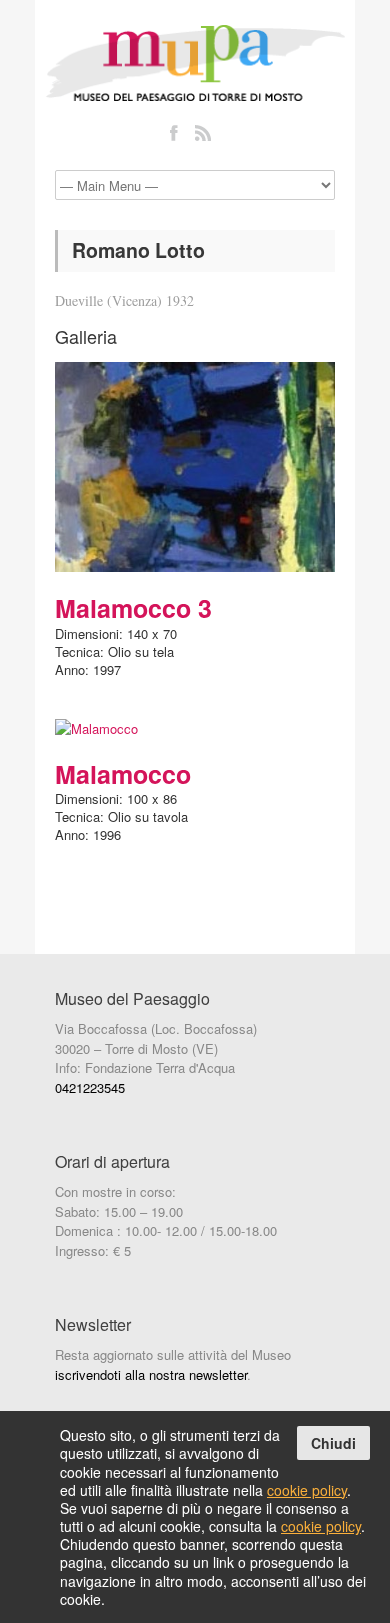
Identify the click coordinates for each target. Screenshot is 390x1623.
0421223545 (90, 1087)
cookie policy (307, 1490)
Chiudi (333, 1443)
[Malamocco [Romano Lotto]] (195, 729)
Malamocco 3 (133, 608)
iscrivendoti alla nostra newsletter (151, 1374)
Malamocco (123, 774)
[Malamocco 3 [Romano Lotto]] (195, 467)
